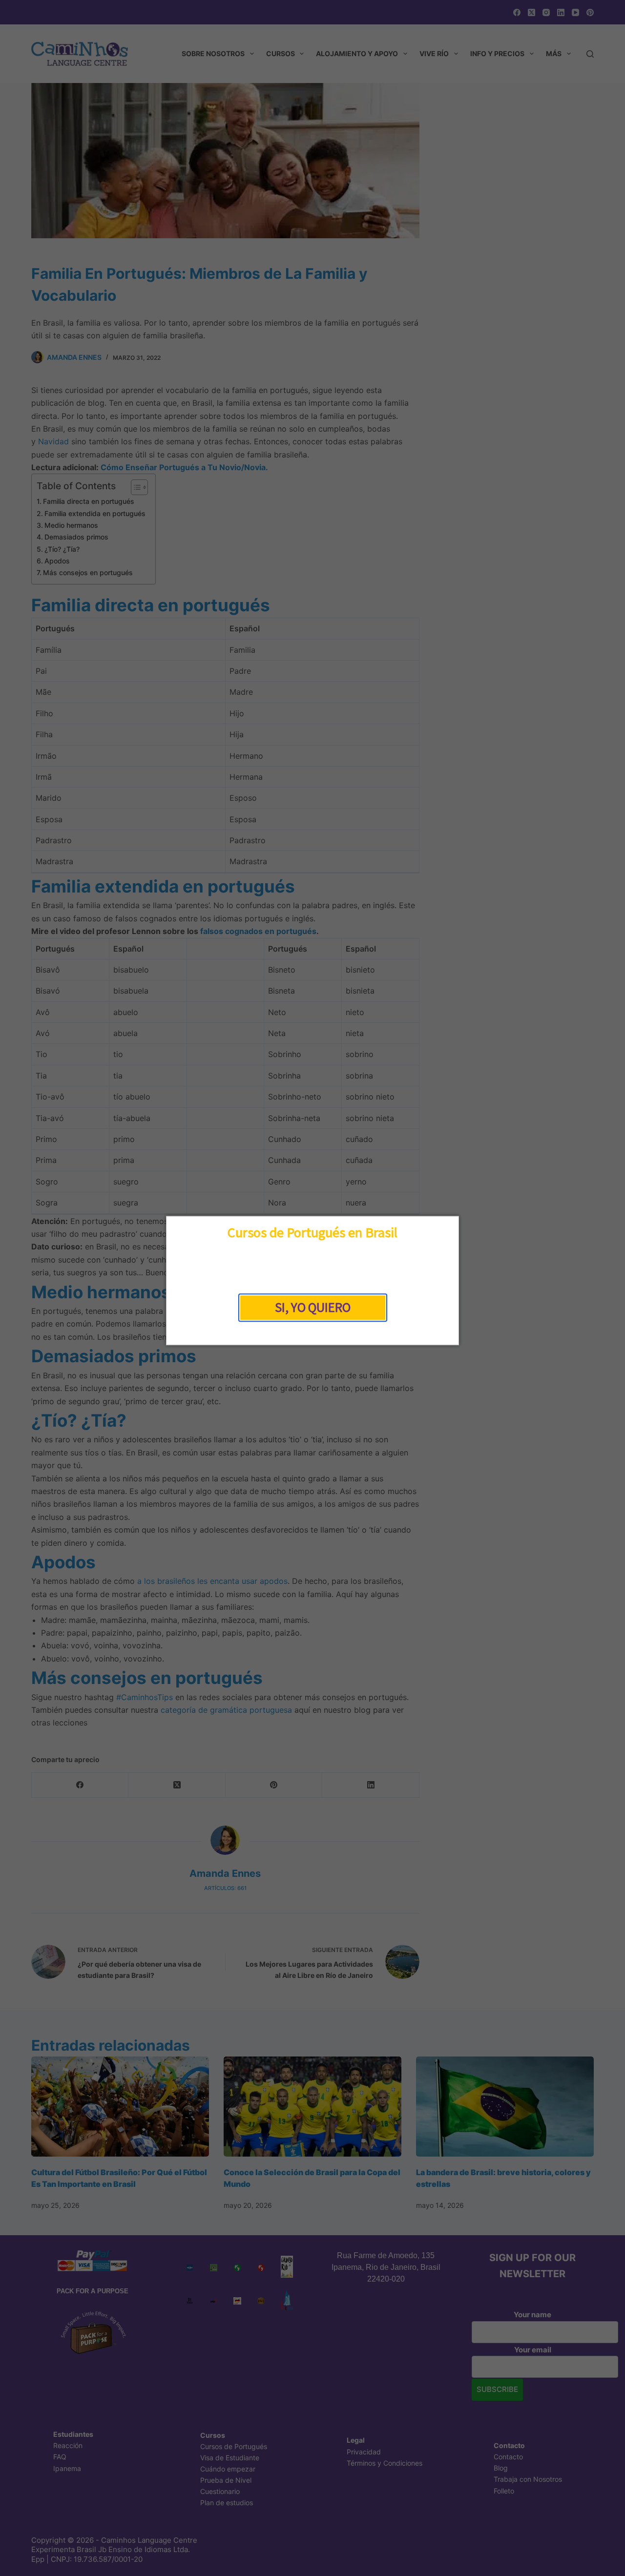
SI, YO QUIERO (313, 1308)
